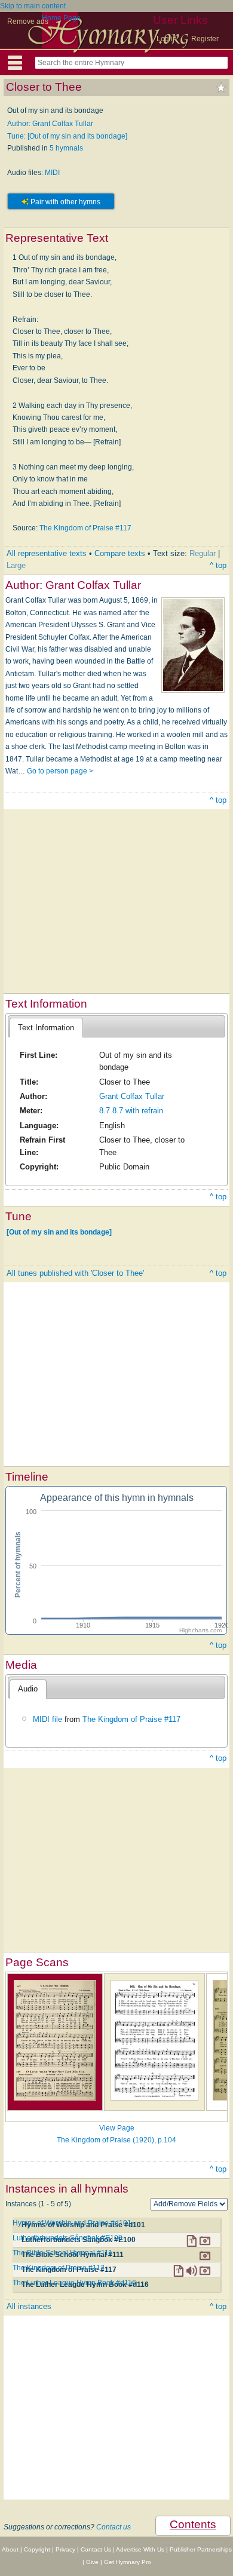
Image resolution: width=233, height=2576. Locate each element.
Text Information (46, 1028)
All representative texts (47, 553)
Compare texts (120, 553)
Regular (203, 553)
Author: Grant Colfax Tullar (50, 124)
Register (205, 39)
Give (92, 2562)
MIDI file (47, 1719)
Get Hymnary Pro (128, 2562)
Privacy (65, 2549)
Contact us (114, 2527)
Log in (167, 39)
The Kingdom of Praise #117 (85, 528)
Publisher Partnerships (201, 2549)
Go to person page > (60, 771)
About (10, 2549)
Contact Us (96, 2549)
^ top (218, 565)
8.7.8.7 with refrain (131, 1111)
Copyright (37, 2549)
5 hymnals (66, 148)
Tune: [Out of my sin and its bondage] (67, 136)
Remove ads (28, 22)
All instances (29, 2306)
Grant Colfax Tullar (132, 1096)
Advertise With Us (140, 2549)
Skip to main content (33, 6)
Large (16, 565)
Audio (28, 1689)
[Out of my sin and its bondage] (59, 1232)
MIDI (52, 173)
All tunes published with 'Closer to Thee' (75, 1273)
